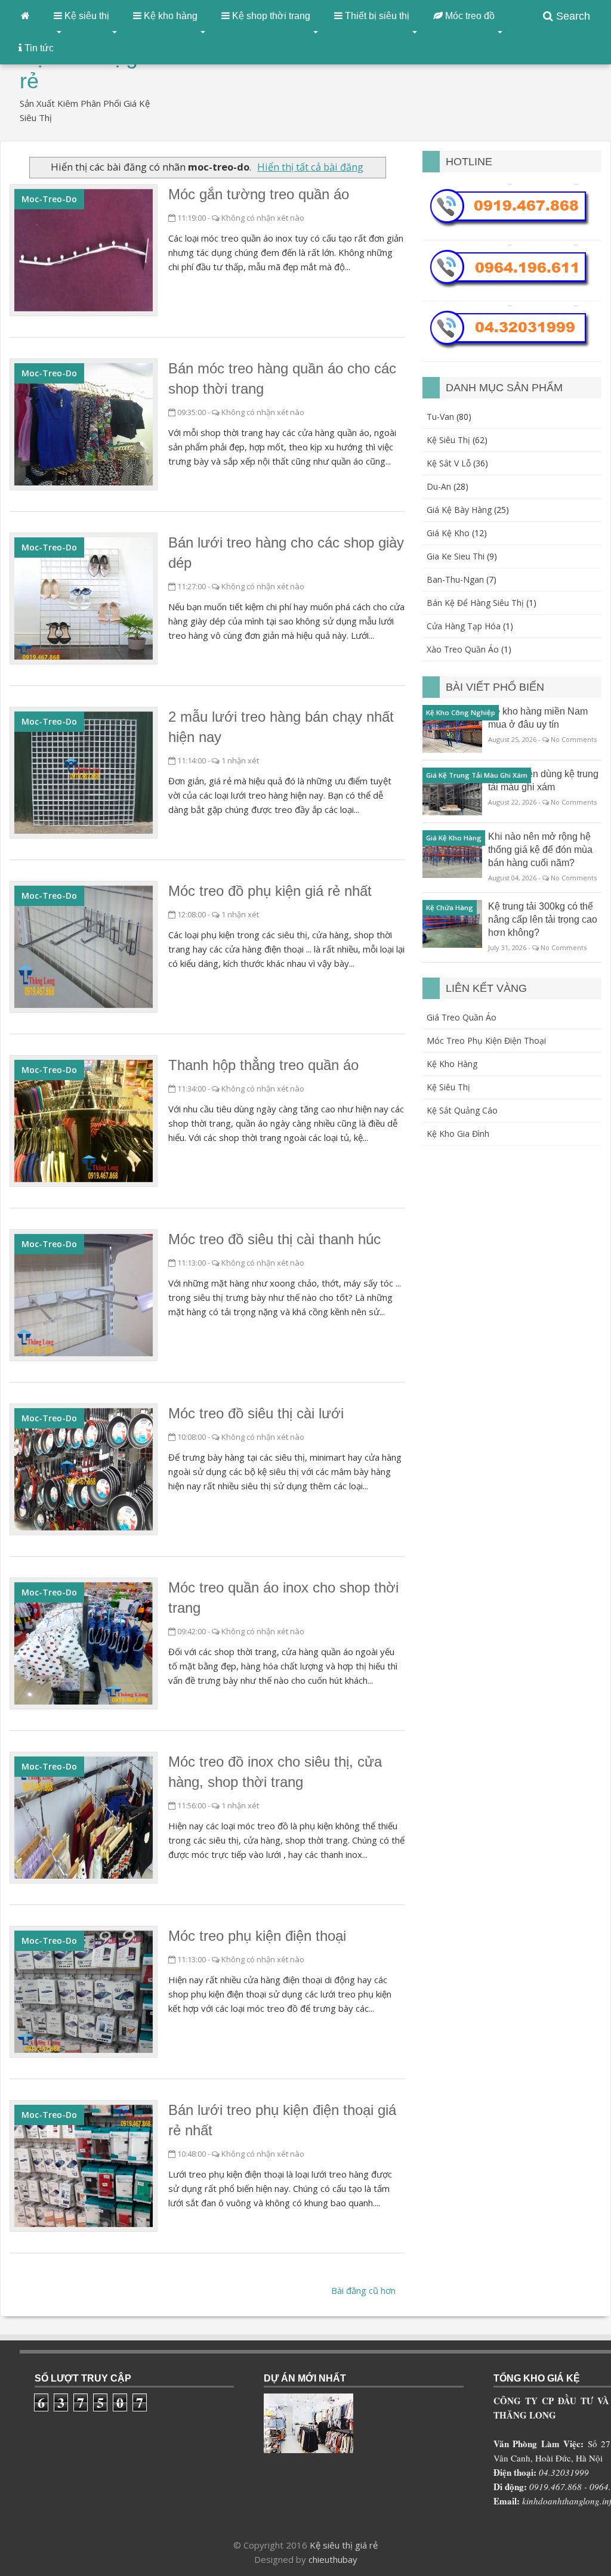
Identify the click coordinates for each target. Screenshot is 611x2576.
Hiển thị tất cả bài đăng (310, 167)
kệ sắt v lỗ (449, 463)
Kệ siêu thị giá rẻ (344, 2545)
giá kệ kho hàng (454, 838)
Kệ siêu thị (448, 1087)
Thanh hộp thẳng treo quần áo (263, 1065)
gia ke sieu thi (456, 556)
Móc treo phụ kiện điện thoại (257, 1936)
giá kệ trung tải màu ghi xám (477, 775)
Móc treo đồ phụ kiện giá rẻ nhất (270, 891)
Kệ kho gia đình (458, 1134)
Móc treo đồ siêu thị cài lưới (256, 1413)
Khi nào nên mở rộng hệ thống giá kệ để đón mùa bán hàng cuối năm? (540, 850)
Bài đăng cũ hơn (363, 2290)
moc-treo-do (49, 199)
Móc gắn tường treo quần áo (259, 194)
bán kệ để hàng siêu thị (475, 603)
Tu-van (440, 417)
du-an (439, 486)
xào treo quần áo (463, 649)
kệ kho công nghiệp (461, 712)
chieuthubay (333, 2559)
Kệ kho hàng (452, 1064)
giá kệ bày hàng (459, 510)
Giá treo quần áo (462, 1017)
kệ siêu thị (448, 440)
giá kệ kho (448, 533)
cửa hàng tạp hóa (464, 626)
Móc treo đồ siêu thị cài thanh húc (274, 1239)
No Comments (574, 739)
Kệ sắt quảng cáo (462, 1110)
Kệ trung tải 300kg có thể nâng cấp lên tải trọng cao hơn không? (543, 919)
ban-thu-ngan (455, 579)
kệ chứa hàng (450, 907)
